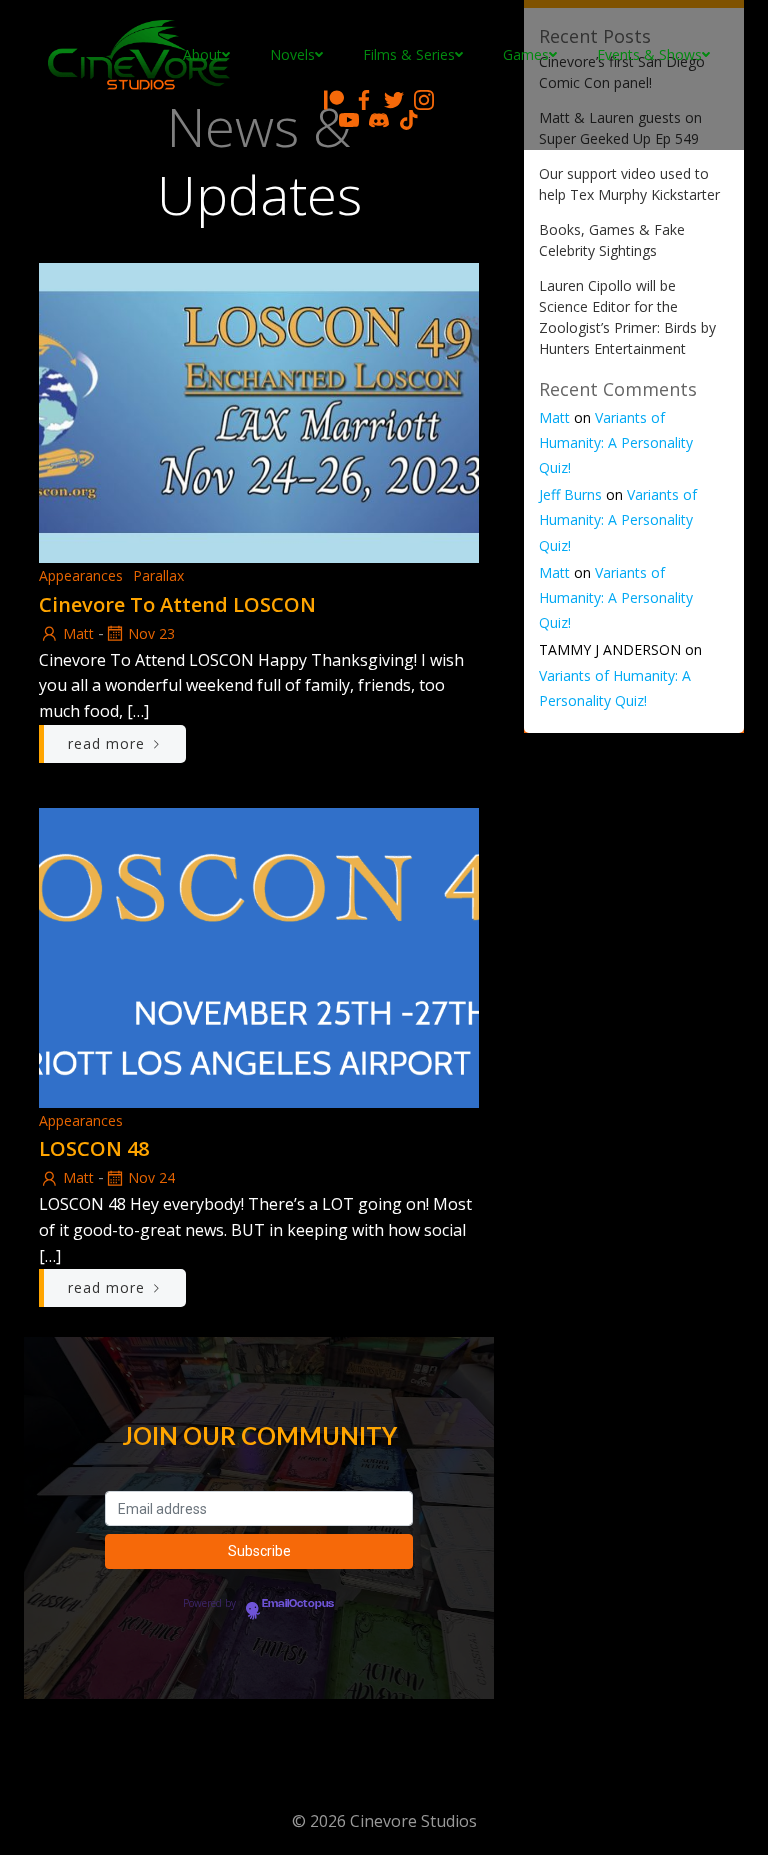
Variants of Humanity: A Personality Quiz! (616, 442)
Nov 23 (151, 633)
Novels (292, 54)
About (202, 54)
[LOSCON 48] (259, 956)
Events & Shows (649, 54)
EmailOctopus (298, 1604)
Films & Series (409, 54)
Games (526, 54)
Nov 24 (151, 1177)
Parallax (158, 575)
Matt (78, 633)
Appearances (81, 575)
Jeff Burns (570, 494)
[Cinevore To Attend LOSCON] (259, 411)
